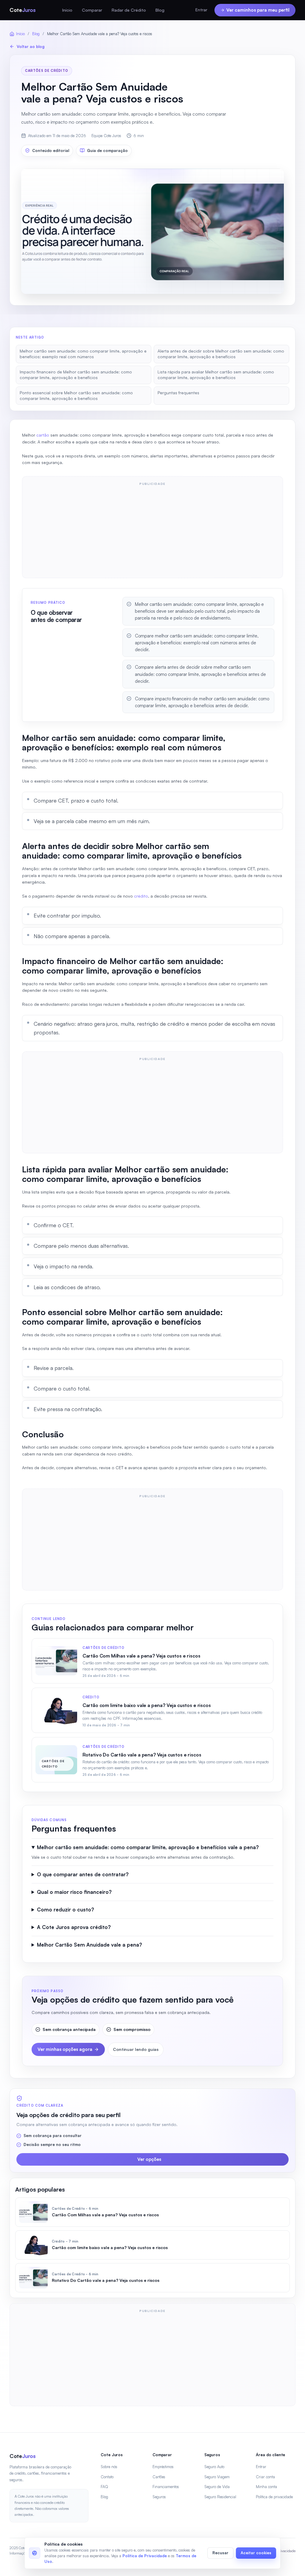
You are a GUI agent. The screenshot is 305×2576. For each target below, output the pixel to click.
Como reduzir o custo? (66, 1910)
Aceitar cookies (256, 2553)
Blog (160, 10)
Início (67, 10)
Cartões (159, 2477)
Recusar (220, 2553)
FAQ (104, 2487)
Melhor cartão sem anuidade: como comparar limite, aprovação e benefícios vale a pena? (148, 1847)
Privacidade (286, 2551)
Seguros (159, 2497)
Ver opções (149, 2159)
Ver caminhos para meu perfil (258, 10)
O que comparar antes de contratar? (83, 1874)
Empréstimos (163, 2467)
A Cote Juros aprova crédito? (74, 1927)
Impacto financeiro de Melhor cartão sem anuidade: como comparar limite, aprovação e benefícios (76, 375)
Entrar (201, 10)
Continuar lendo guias (136, 2049)
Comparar (92, 10)
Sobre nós (109, 2467)
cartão (43, 435)
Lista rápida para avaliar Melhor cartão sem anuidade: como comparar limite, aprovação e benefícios (216, 375)
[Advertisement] (152, 531)
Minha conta (266, 2487)
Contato (107, 2477)
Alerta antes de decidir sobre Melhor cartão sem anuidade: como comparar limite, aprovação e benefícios (221, 354)
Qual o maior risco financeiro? (74, 1892)
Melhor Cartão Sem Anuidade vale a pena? (90, 1945)
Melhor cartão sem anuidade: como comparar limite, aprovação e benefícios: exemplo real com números (83, 354)
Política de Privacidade (145, 2556)
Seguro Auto (214, 2467)
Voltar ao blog (31, 46)
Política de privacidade (274, 2497)
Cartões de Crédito (47, 71)
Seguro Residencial (220, 2497)
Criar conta (265, 2477)
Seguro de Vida (217, 2487)
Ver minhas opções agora (65, 2049)
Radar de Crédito (129, 10)
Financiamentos (166, 2487)
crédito (141, 896)
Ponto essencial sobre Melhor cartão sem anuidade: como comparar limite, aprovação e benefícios (76, 395)
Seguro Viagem (217, 2477)
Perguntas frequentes (178, 393)
